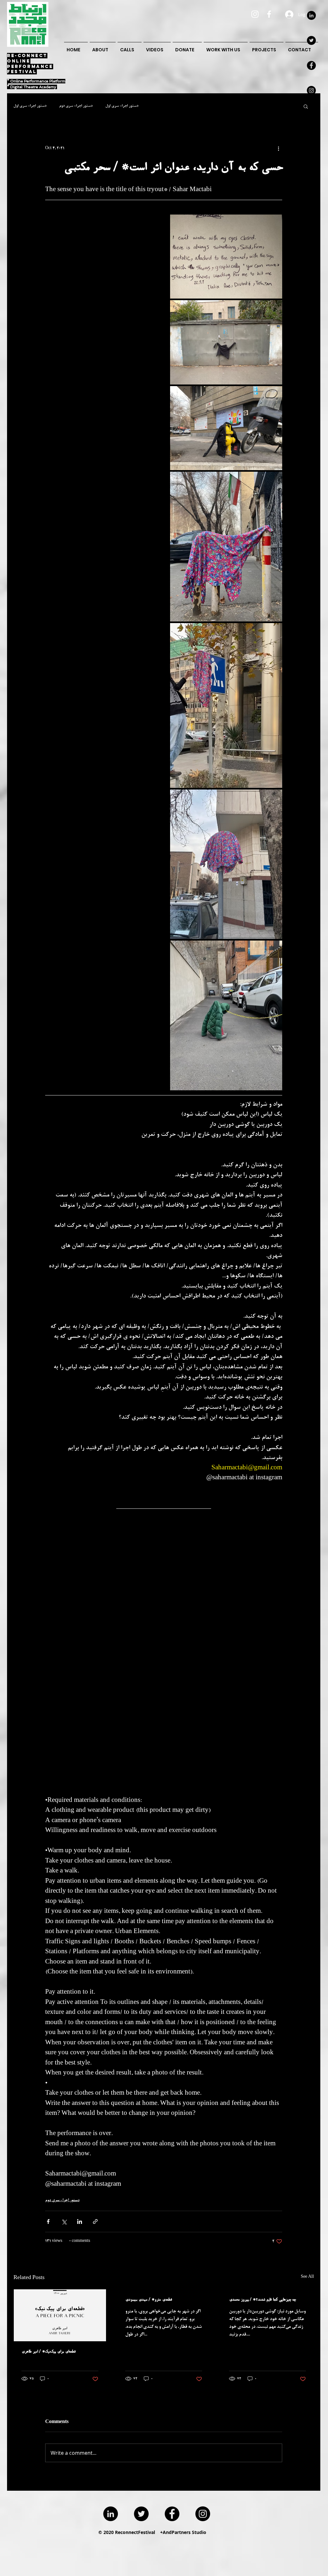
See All (307, 2277)
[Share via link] (95, 2221)
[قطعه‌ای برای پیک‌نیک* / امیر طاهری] (60, 2315)
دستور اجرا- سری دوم (76, 106)
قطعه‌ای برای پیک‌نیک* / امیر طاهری (49, 2352)
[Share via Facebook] (48, 2221)
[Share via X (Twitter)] (64, 2221)
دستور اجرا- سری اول (30, 106)
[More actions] (278, 149)
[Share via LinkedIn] (80, 2221)
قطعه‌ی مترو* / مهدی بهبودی (149, 2300)
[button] (306, 106)
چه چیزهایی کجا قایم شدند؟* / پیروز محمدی (262, 2300)
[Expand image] (226, 257)
